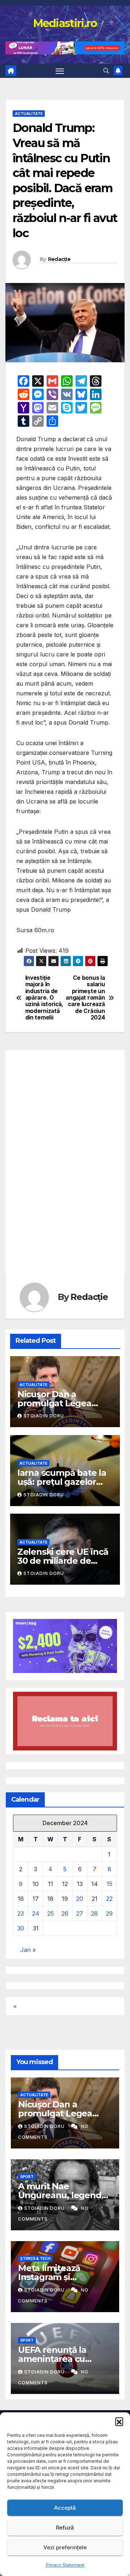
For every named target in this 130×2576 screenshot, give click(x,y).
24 (36, 1913)
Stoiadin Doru (44, 1416)
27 (80, 1913)
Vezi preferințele (65, 2547)
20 (80, 1899)
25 (51, 1913)
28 (94, 1913)
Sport (27, 2177)
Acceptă (65, 2508)
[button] (119, 2421)
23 (21, 1913)
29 (109, 1913)
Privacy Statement (65, 2565)
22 (109, 1899)
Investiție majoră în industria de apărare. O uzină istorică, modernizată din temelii (44, 998)
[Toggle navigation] (60, 71)
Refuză (65, 2528)
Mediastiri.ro (65, 23)
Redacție (59, 259)
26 (65, 1913)
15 (109, 1884)
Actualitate (29, 114)
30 (21, 1928)
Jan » (28, 1950)
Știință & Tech (35, 2258)
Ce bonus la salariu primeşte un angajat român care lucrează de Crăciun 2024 (85, 998)
